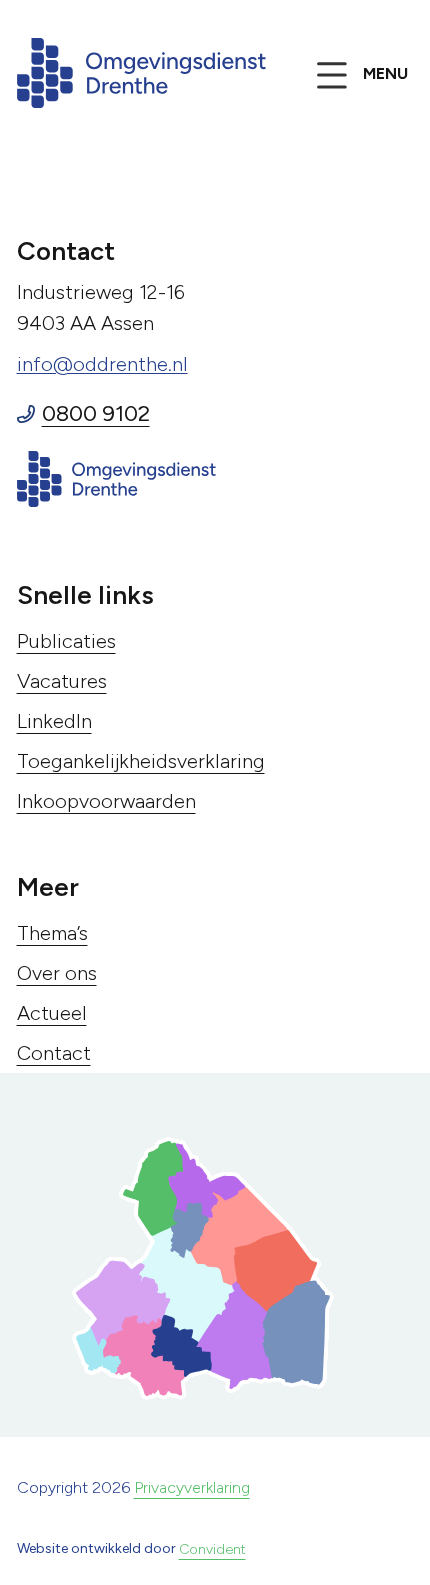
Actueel (52, 1013)
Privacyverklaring (192, 1487)
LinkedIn (54, 721)
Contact (54, 1053)
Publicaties (66, 641)
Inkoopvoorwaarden (106, 801)
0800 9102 (96, 413)
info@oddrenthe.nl (102, 364)
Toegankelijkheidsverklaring (141, 761)
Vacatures (62, 681)
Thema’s (52, 933)
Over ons (57, 973)
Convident (212, 1549)
